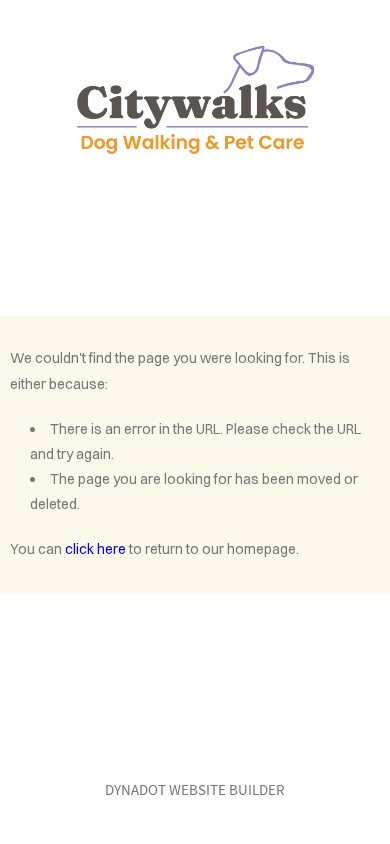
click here (95, 549)
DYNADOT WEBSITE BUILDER (195, 789)
